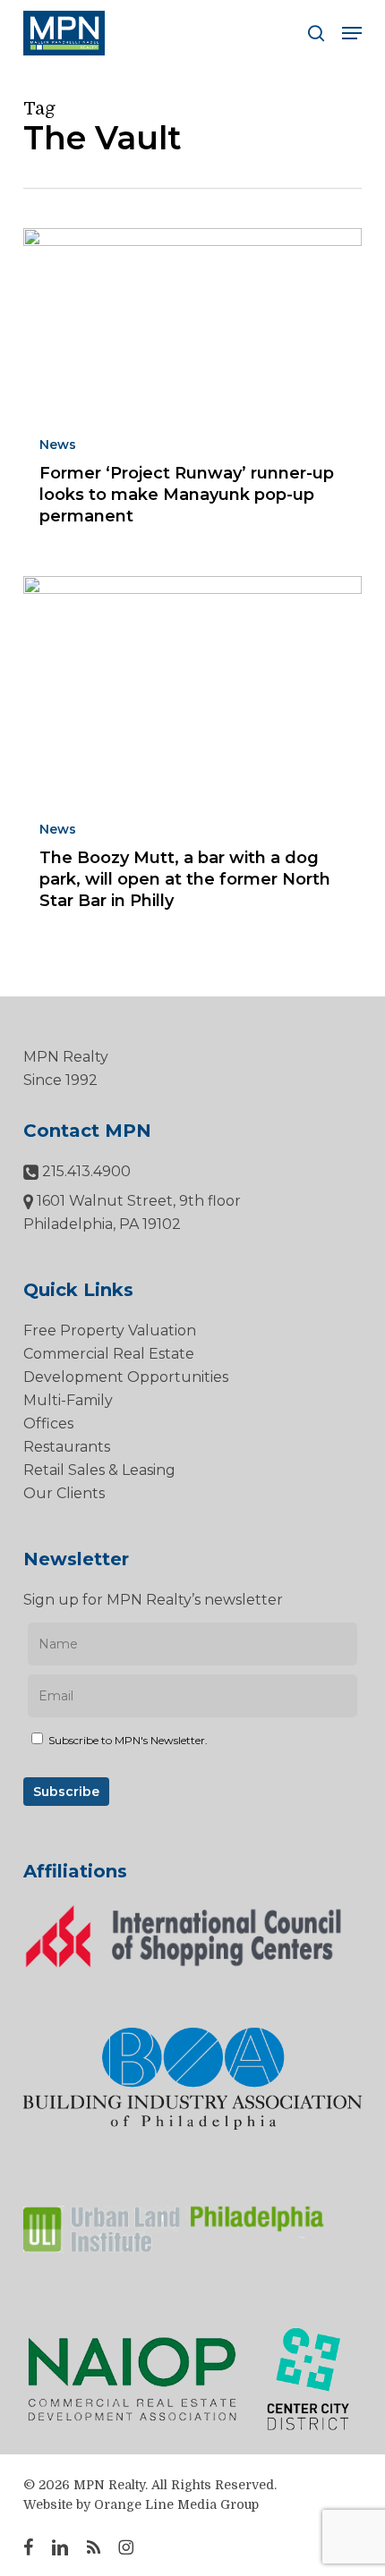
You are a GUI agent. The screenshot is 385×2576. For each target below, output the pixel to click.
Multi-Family (68, 1400)
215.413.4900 (85, 1171)
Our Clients (64, 1493)
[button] (352, 33)
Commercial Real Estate (109, 1354)
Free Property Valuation (110, 1330)
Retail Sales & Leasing (99, 1470)
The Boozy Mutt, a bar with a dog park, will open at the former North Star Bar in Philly (185, 879)
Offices (48, 1424)
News (58, 445)
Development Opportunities (126, 1377)
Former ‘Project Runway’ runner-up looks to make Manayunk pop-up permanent (187, 495)
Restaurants (67, 1447)
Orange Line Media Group (176, 2504)
